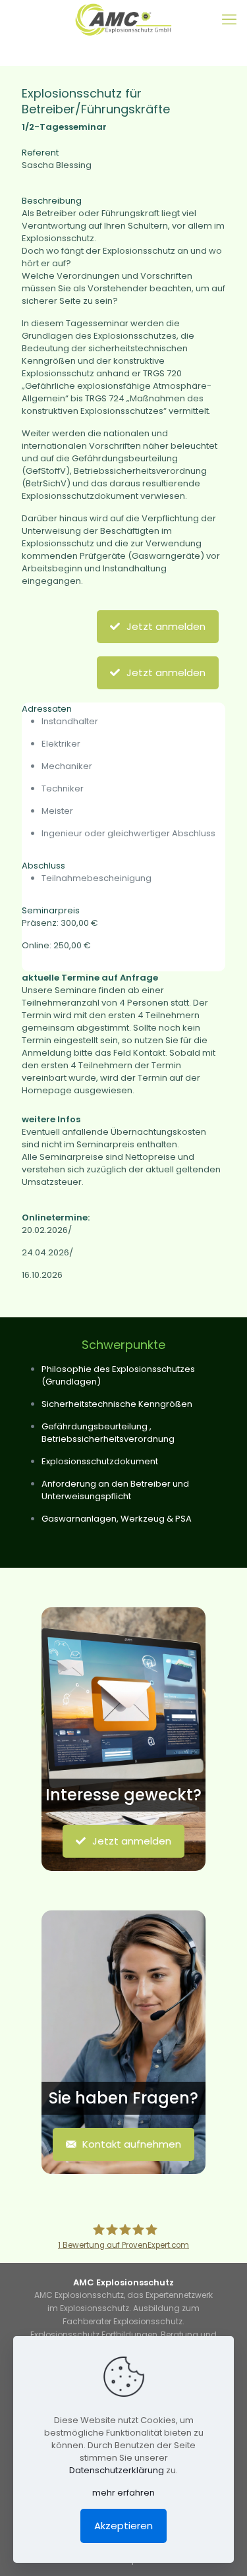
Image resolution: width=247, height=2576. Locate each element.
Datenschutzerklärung (117, 2470)
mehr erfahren (123, 2493)
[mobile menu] (229, 20)
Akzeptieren (123, 2526)
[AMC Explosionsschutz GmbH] (123, 20)
